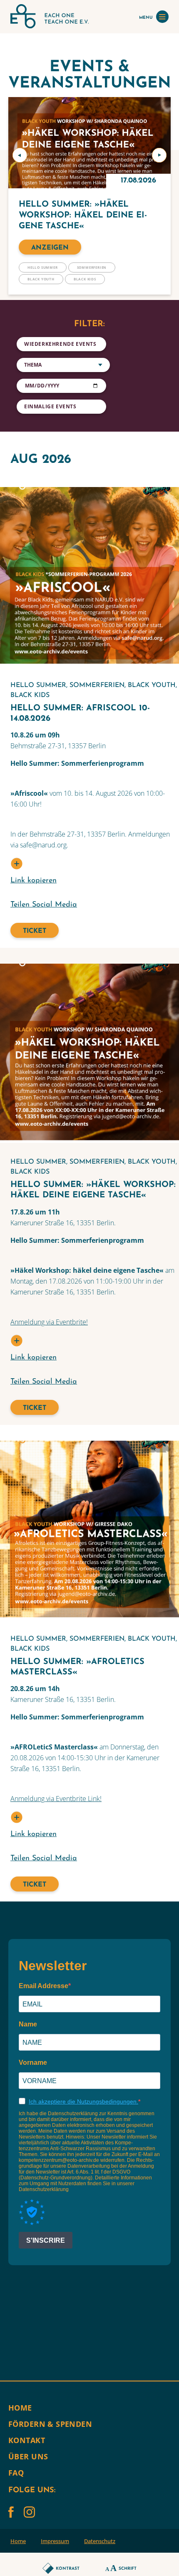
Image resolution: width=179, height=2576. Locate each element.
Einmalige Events (50, 406)
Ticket (35, 931)
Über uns (28, 2456)
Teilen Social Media (44, 905)
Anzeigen (50, 248)
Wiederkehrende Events (60, 344)
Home (20, 2408)
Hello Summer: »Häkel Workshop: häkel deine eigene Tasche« (83, 215)
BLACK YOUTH (41, 279)
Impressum (55, 2541)
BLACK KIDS (85, 279)
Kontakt (27, 2440)
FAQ (16, 2473)
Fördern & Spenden (50, 2424)
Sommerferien (92, 267)
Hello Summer (43, 267)
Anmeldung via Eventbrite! (49, 1322)
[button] (20, 155)
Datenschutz (100, 2541)
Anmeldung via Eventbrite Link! (56, 1799)
